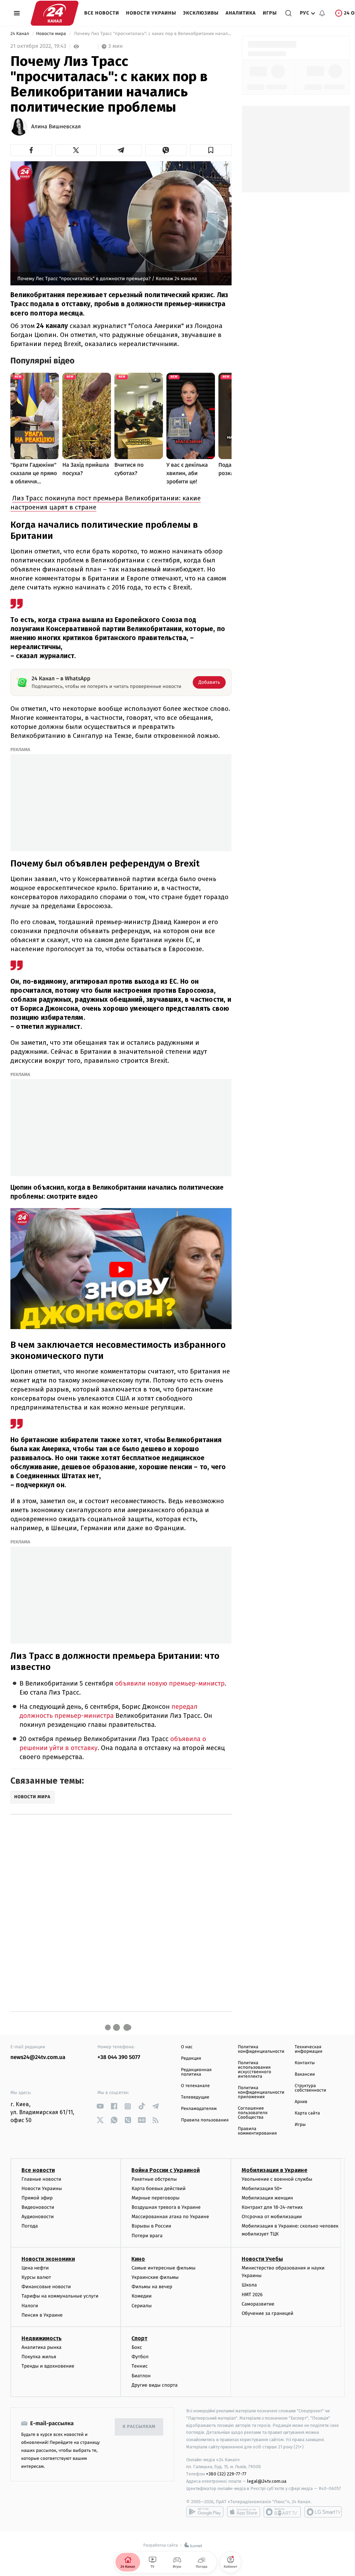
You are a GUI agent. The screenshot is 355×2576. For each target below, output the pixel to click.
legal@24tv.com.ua (267, 2481)
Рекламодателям (199, 2109)
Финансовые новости (46, 2287)
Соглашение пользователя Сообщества (253, 2113)
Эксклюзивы (201, 13)
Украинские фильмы (155, 2277)
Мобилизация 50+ (262, 2189)
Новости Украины (151, 13)
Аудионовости (38, 2217)
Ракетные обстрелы (154, 2179)
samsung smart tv (323, 2512)
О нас (187, 2047)
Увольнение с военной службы (277, 2179)
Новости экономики (48, 2259)
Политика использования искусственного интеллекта (254, 2070)
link (100, 2106)
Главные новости (41, 2179)
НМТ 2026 (252, 2295)
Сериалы (141, 2306)
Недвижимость (42, 2338)
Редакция (191, 2058)
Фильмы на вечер (152, 2287)
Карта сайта (307, 2113)
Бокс (137, 2347)
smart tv (282, 2512)
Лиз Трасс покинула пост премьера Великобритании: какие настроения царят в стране (106, 503)
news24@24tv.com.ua (38, 2057)
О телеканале (195, 2086)
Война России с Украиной (166, 2170)
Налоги (30, 2306)
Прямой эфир (37, 2198)
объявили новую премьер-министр (170, 1684)
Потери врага (147, 2236)
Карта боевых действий (158, 2189)
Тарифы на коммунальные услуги (60, 2296)
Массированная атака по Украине (170, 2217)
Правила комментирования (257, 2131)
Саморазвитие (258, 2304)
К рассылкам (139, 2427)
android (205, 2512)
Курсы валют (36, 2277)
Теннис (140, 2366)
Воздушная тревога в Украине (166, 2207)
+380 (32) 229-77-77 (226, 2474)
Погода (30, 2226)
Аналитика (241, 13)
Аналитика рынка (42, 2347)
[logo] (55, 13)
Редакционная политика (196, 2072)
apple (244, 2512)
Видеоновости (38, 2207)
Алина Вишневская (56, 127)
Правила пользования (205, 2120)
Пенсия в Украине (42, 2315)
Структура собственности (310, 2088)
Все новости (102, 13)
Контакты (305, 2063)
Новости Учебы (262, 2259)
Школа (249, 2285)
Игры (270, 13)
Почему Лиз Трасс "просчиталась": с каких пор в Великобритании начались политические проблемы (152, 34)
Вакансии (305, 2074)
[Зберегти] (211, 150)
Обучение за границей (267, 2313)
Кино (138, 2259)
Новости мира (51, 34)
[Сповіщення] (322, 13)
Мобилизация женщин (267, 2198)
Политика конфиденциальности (261, 2049)
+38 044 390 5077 (119, 2057)
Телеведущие (195, 2097)
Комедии (141, 2296)
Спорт (139, 2338)
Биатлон (141, 2376)
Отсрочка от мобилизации (272, 2217)
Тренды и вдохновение (48, 2366)
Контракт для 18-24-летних (272, 2207)
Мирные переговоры (155, 2198)
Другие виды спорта (154, 2385)
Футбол (140, 2357)
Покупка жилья (39, 2357)
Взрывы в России (151, 2226)
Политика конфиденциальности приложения (261, 2092)
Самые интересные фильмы (163, 2268)
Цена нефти (35, 2268)
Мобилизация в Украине (275, 2170)
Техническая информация (309, 2049)
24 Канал (20, 34)
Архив (301, 2102)
